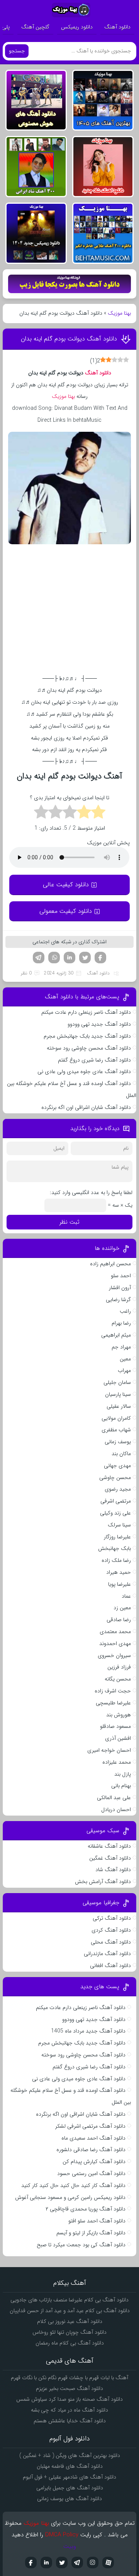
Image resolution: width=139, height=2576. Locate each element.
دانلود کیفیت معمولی (66, 911)
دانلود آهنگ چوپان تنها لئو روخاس (69, 2332)
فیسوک (100, 958)
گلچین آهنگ (35, 27)
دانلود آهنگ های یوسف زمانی (69, 2499)
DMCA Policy (62, 2535)
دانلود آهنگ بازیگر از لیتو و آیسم (91, 2233)
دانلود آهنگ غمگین (110, 1858)
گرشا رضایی (118, 1300)
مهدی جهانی (117, 1466)
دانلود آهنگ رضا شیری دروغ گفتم (94, 1060)
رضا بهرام (121, 1323)
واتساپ (54, 958)
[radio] (98, 813)
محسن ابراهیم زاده (110, 1264)
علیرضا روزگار (117, 1537)
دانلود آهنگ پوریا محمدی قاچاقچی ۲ (86, 2209)
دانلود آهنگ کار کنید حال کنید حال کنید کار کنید (73, 2185)
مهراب (124, 1370)
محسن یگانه (118, 1679)
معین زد (122, 1608)
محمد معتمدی (115, 1632)
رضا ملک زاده (116, 1560)
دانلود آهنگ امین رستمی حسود (91, 2173)
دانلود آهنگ (117, 27)
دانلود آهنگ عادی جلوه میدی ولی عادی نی (84, 1072)
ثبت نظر (69, 1222)
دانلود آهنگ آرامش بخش (103, 1882)
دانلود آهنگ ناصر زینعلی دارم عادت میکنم (86, 1012)
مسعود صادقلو (115, 1726)
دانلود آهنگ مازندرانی (107, 1954)
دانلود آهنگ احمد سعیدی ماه (93, 2138)
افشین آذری (118, 1738)
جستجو (17, 51)
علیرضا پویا (120, 1584)
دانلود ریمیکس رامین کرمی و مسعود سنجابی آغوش (70, 2197)
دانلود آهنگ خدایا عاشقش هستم (70, 2421)
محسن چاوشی (115, 1478)
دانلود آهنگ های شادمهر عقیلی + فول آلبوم (69, 2477)
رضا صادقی (119, 1620)
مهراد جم (121, 1347)
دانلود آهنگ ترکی (112, 1918)
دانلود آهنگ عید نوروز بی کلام (70, 2321)
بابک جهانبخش (114, 1548)
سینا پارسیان (118, 1394)
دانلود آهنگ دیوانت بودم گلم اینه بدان (69, 339)
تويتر (62, 2563)
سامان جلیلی (117, 1382)
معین (125, 1359)
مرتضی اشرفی (116, 1501)
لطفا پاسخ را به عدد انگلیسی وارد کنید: (91, 1192)
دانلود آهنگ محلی (111, 1942)
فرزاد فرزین (119, 1667)
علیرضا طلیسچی (113, 1703)
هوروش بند (119, 1715)
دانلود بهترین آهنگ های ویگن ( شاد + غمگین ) (70, 2455)
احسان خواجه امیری (109, 1750)
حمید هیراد (119, 1572)
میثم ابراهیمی (116, 1335)
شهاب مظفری (116, 1430)
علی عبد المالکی (114, 1798)
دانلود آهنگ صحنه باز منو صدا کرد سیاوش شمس (69, 2399)
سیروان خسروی (114, 1655)
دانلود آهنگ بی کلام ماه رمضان (70, 2343)
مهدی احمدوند (115, 1644)
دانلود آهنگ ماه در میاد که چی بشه (69, 2410)
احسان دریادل (116, 1810)
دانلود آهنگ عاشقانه (109, 1846)
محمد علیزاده (117, 1762)
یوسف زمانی (118, 1442)
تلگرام (39, 958)
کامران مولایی (116, 1418)
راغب (125, 1311)
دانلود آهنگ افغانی (110, 1966)
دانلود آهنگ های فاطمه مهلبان (70, 2466)
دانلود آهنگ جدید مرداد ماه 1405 (88, 2031)
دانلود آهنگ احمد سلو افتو (97, 2221)
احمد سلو (121, 1276)
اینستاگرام (93, 2563)
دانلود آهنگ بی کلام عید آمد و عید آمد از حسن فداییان (70, 2311)
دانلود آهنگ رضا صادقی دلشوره (91, 2150)
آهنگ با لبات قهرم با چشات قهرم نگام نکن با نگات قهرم (69, 2378)
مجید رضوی (118, 1489)
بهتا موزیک (119, 313)
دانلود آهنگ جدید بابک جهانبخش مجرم (87, 1036)
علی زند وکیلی (115, 1513)
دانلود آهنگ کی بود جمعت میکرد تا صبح (81, 2245)
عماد (126, 1596)
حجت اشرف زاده (113, 1691)
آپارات (108, 2563)
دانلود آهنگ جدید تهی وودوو (99, 1024)
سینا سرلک (119, 1525)
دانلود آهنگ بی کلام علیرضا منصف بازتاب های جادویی (69, 2300)
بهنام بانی (121, 1786)
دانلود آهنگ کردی (111, 1930)
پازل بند (123, 1774)
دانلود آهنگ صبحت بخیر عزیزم (69, 2388)
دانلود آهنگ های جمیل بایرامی (70, 2488)
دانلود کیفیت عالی (66, 885)
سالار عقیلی (119, 1406)
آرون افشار (120, 1288)
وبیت (70, 2546)
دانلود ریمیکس (77, 27)
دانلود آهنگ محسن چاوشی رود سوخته (89, 1048)
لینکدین (69, 958)
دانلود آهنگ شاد (113, 1870)
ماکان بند (121, 1454)
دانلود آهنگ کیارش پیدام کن (94, 2162)
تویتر (85, 958)
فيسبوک (31, 2563)
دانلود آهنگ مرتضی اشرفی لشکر (90, 2126)
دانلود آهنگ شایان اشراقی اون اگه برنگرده (86, 1107)
